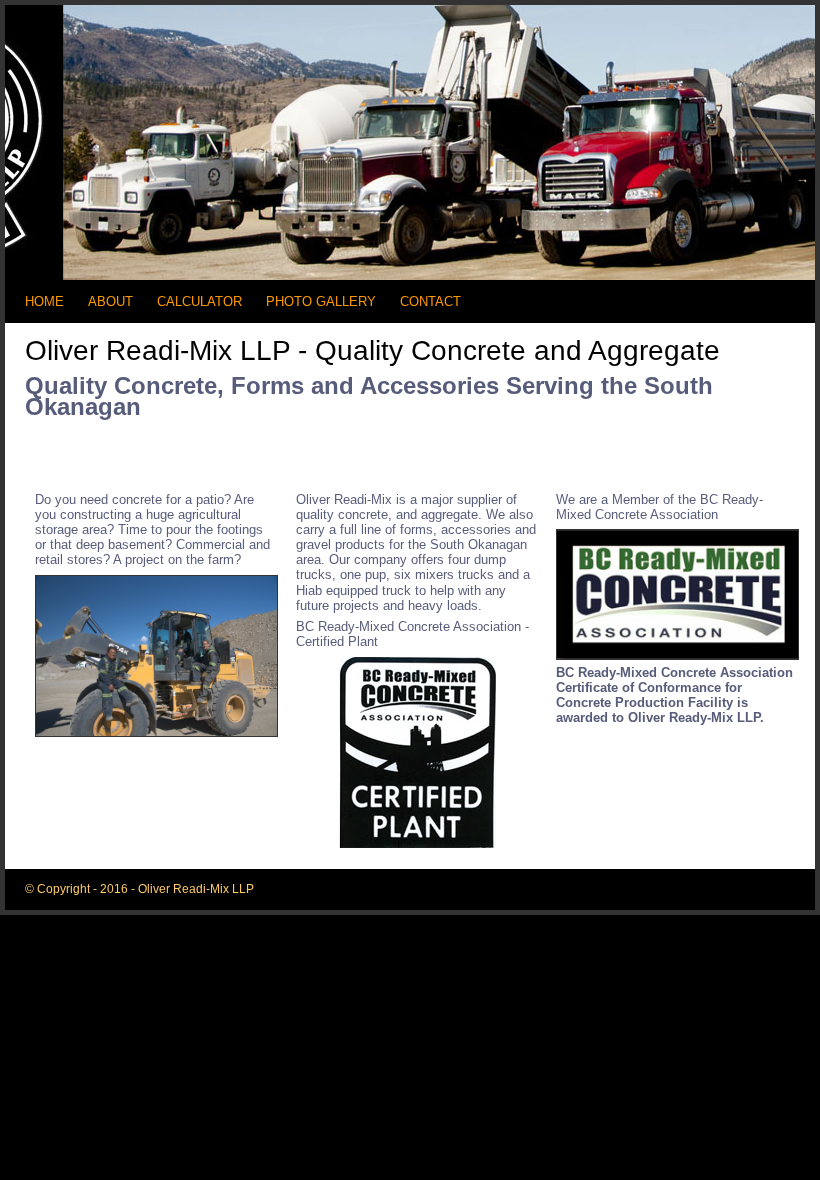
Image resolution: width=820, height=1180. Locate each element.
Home (44, 302)
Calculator (199, 302)
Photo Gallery (321, 302)
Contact (430, 302)
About (110, 302)
